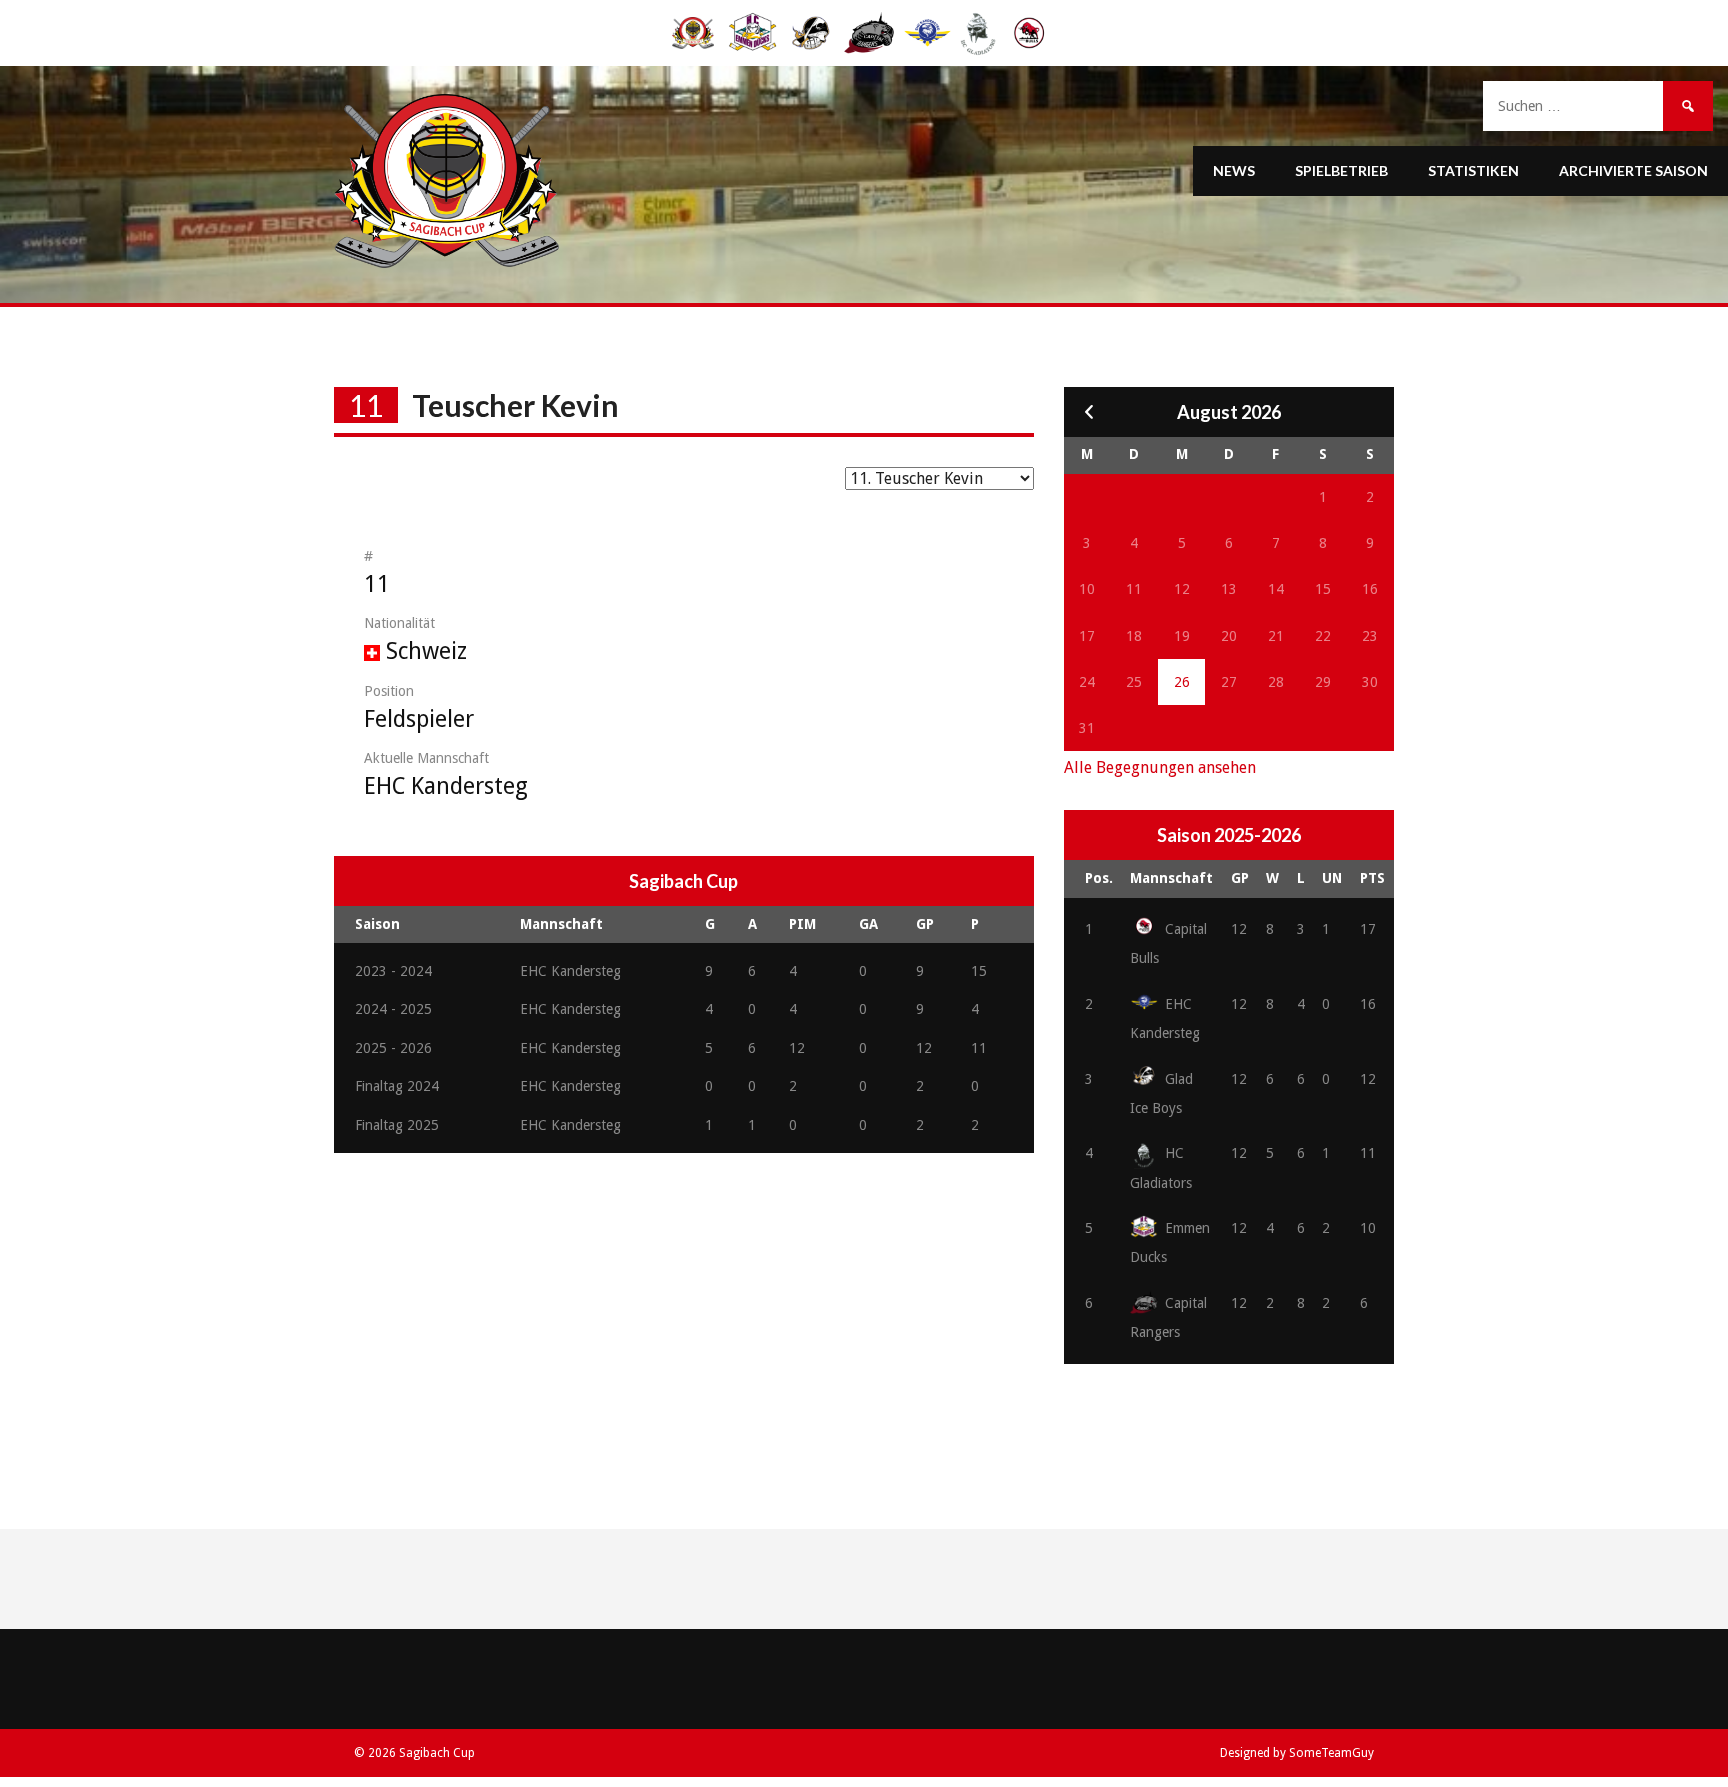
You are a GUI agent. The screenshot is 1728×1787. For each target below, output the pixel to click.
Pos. (1099, 878)
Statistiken (1473, 170)
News (1234, 170)
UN (1332, 878)
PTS (1372, 878)
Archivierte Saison (1633, 170)
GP (1240, 878)
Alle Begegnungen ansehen (1160, 767)
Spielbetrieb (1341, 170)
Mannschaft (1171, 878)
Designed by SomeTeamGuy (1297, 1753)
